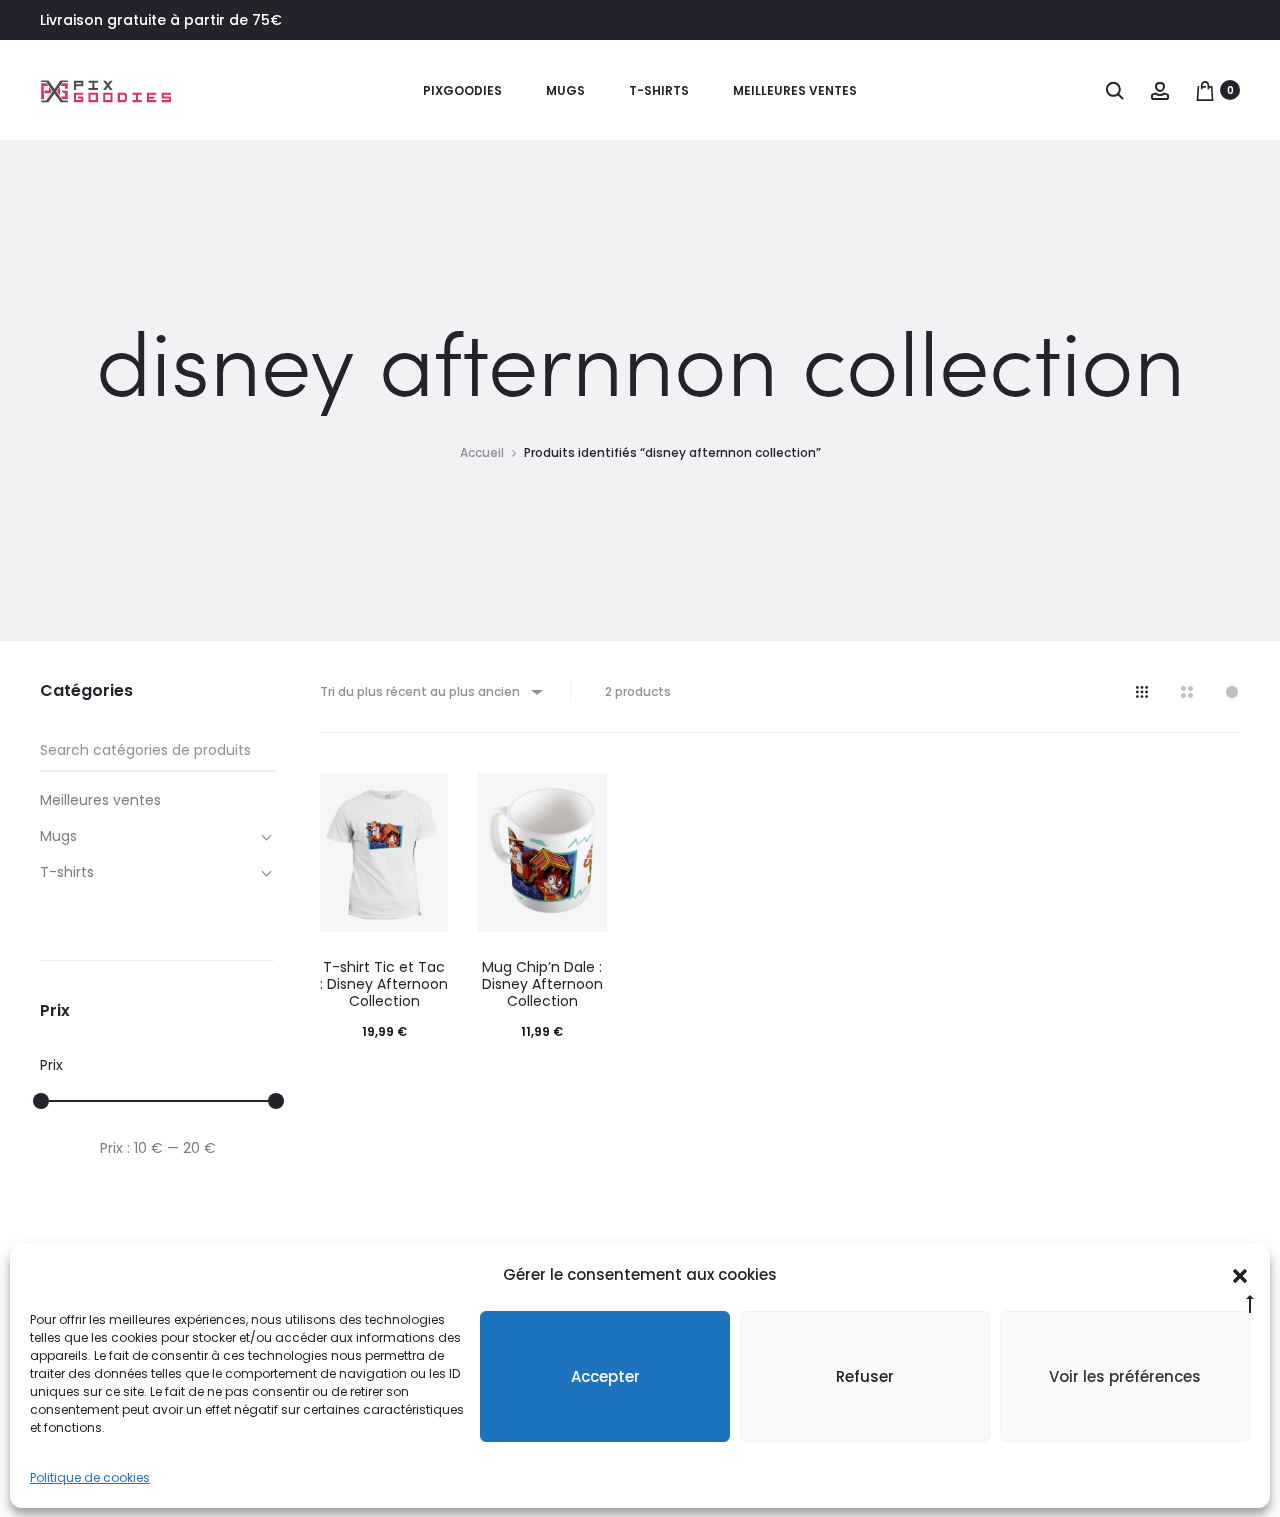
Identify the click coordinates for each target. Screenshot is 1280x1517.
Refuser (865, 1376)
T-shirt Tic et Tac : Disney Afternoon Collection (384, 984)
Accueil (482, 452)
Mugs (565, 90)
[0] (1205, 90)
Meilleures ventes (795, 90)
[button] (1240, 1275)
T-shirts (659, 90)
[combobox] (430, 691)
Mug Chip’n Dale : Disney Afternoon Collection (542, 984)
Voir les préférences (1125, 1376)
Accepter (605, 1376)
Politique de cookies (90, 1477)
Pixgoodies (462, 90)
